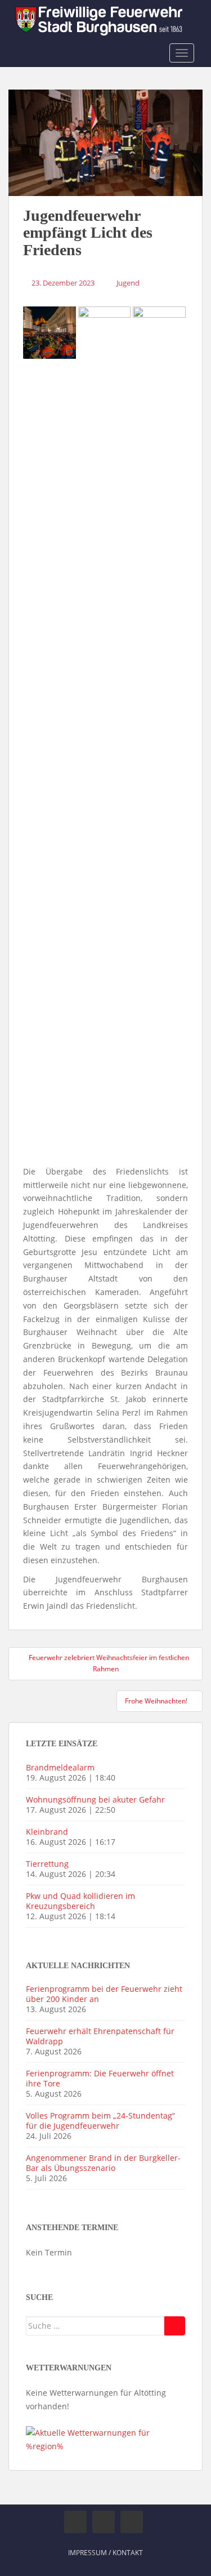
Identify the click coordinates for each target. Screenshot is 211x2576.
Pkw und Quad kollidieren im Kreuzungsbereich (80, 1901)
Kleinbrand (47, 1832)
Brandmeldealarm (60, 1767)
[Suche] (175, 2326)
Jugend (128, 283)
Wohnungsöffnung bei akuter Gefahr (95, 1799)
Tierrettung (47, 1864)
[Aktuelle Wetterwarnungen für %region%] (105, 2439)
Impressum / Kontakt (105, 2553)
